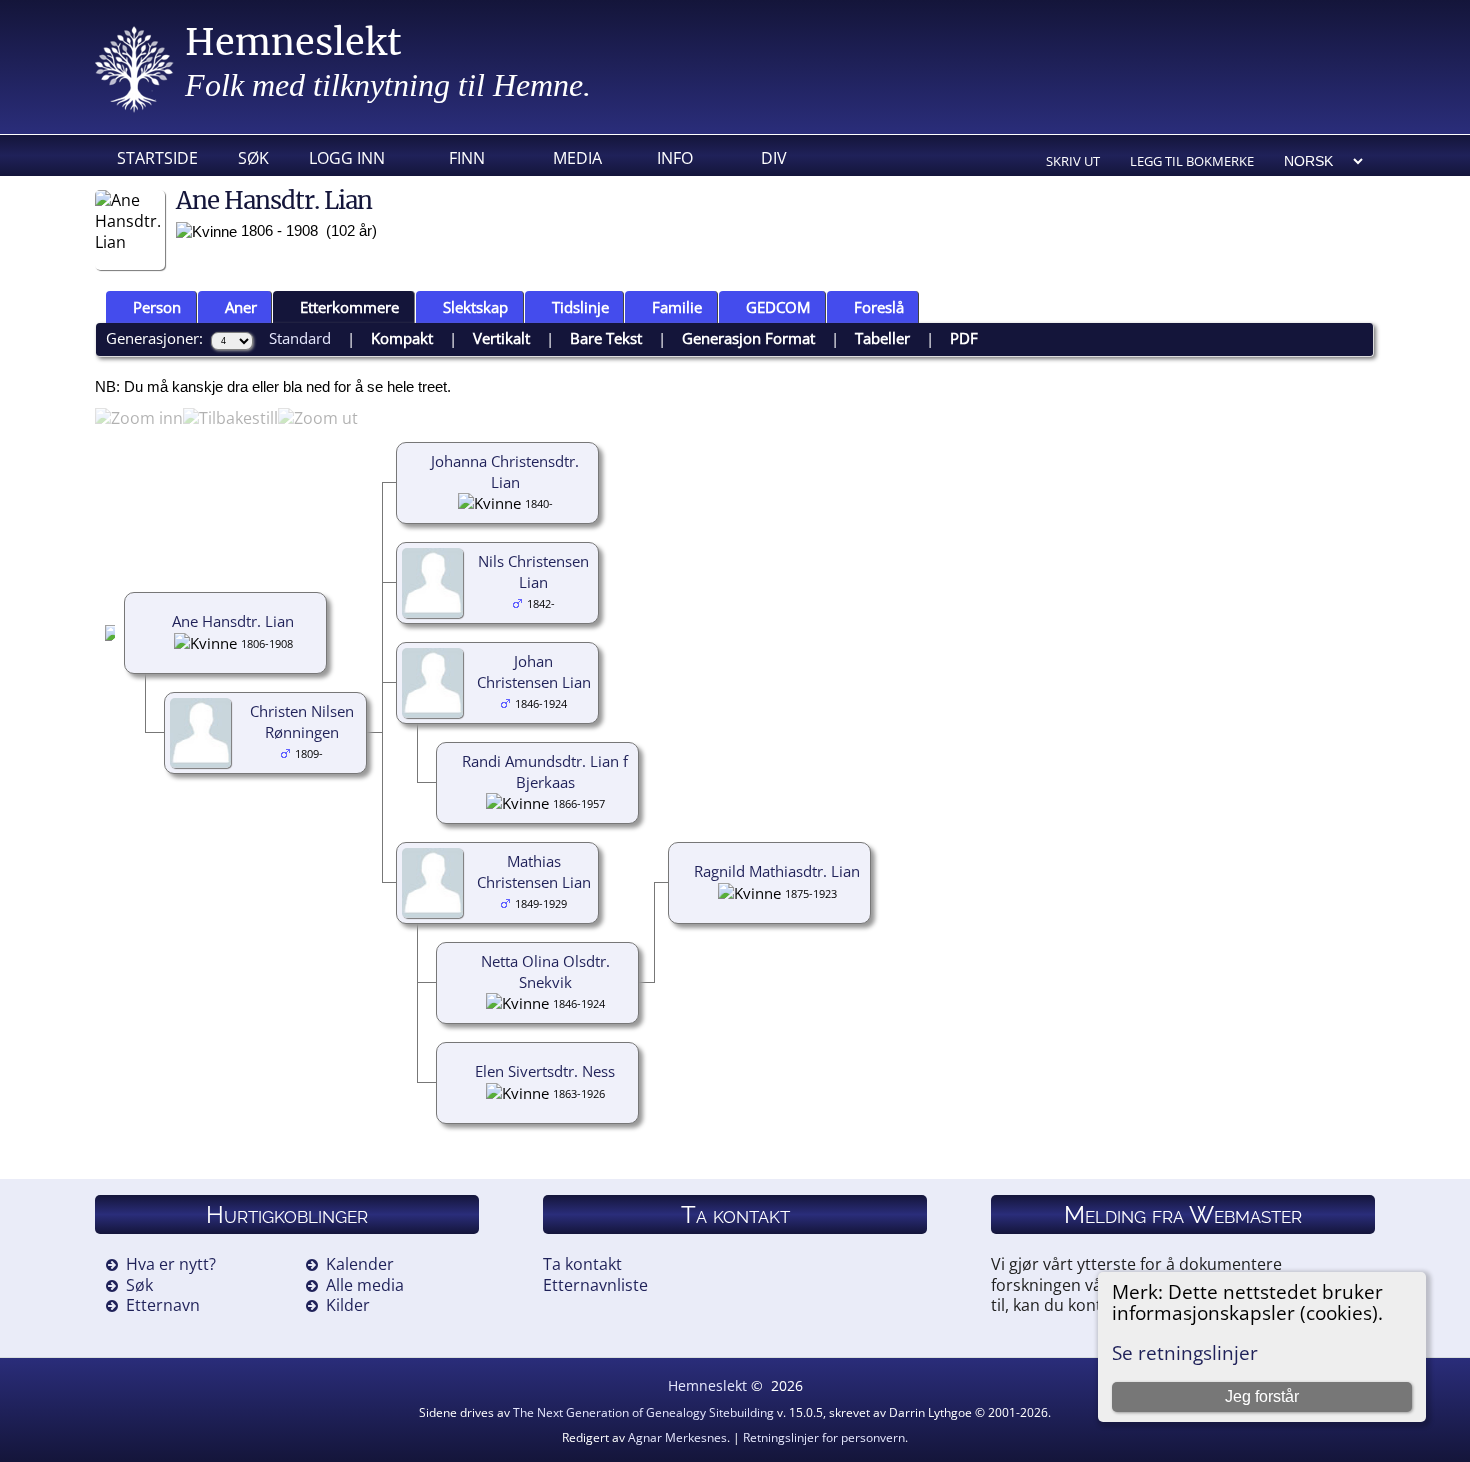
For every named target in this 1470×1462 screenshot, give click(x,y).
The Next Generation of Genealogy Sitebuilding (643, 1412)
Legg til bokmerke (1192, 161)
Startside (157, 158)
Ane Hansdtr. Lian (233, 621)
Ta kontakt (582, 1264)
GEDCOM (778, 307)
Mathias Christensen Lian (534, 871)
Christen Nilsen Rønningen (302, 721)
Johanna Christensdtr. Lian (505, 471)
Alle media (365, 1285)
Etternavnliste (595, 1285)
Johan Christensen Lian (534, 671)
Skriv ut (1073, 161)
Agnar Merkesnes (677, 1437)
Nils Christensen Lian (533, 571)
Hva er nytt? (171, 1264)
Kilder (348, 1305)
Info (675, 158)
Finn (467, 158)
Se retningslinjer (1185, 1352)
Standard (300, 338)
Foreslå (879, 307)
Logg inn (347, 158)
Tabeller (882, 338)
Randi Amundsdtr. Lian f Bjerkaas (545, 771)
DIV (774, 158)
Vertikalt (501, 338)
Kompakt (402, 338)
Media (577, 158)
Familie (677, 307)
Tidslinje (580, 307)
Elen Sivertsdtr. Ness (545, 1071)
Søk (253, 158)
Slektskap (475, 307)
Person (157, 307)
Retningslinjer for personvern (824, 1437)
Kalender (360, 1264)
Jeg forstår (1262, 1396)
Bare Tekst (606, 338)
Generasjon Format (748, 338)
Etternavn (163, 1305)
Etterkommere (349, 307)
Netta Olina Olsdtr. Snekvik (545, 971)
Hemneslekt (293, 42)
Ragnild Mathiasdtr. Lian (777, 871)
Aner (241, 307)
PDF (964, 338)
